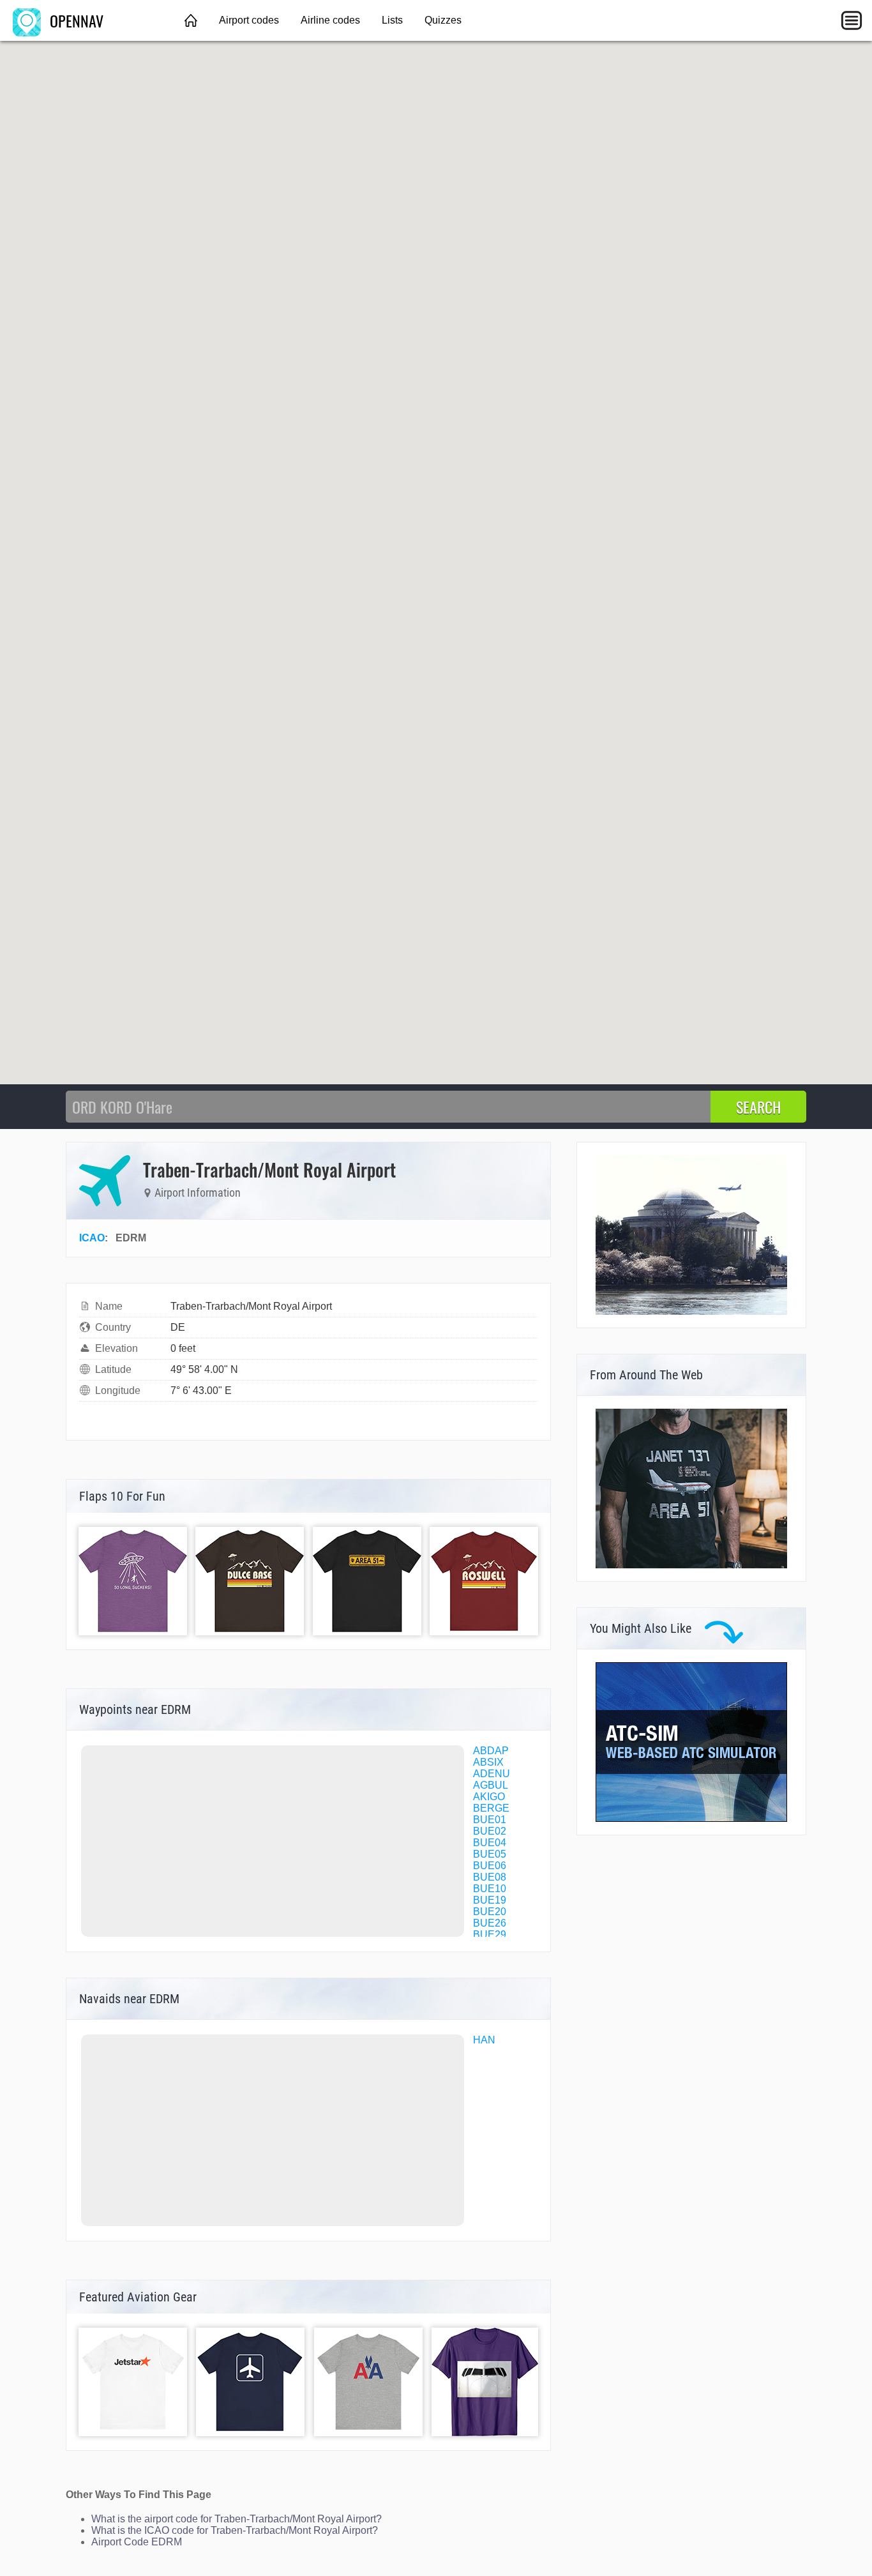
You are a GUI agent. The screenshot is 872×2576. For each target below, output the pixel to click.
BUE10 (490, 1889)
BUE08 (490, 1877)
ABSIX (488, 1762)
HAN (484, 2040)
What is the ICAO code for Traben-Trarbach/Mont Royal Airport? (235, 2530)
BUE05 (490, 1854)
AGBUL (491, 1785)
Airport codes (249, 20)
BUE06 (490, 1866)
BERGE (491, 1808)
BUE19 (490, 1900)
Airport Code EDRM (137, 2542)
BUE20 (490, 1912)
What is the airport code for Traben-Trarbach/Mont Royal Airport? (237, 2519)
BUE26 (490, 1923)
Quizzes (443, 20)
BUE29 (490, 1935)
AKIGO (489, 1797)
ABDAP (491, 1751)
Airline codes (330, 20)
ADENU (492, 1774)
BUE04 (490, 1843)
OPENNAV (75, 20)
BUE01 (490, 1820)
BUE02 (490, 1831)
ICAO (92, 1238)
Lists (392, 20)
